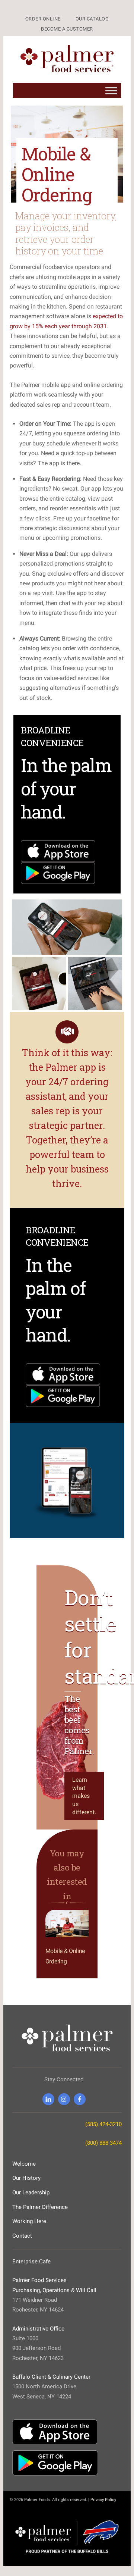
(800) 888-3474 (103, 2143)
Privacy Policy (103, 2500)
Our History (26, 2178)
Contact (22, 2236)
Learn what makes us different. (84, 1796)
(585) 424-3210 (103, 2124)
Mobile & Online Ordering (57, 174)
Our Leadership (31, 2192)
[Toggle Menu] (111, 91)
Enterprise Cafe (31, 2262)
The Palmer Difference (40, 2207)
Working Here (29, 2221)
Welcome (24, 2164)
